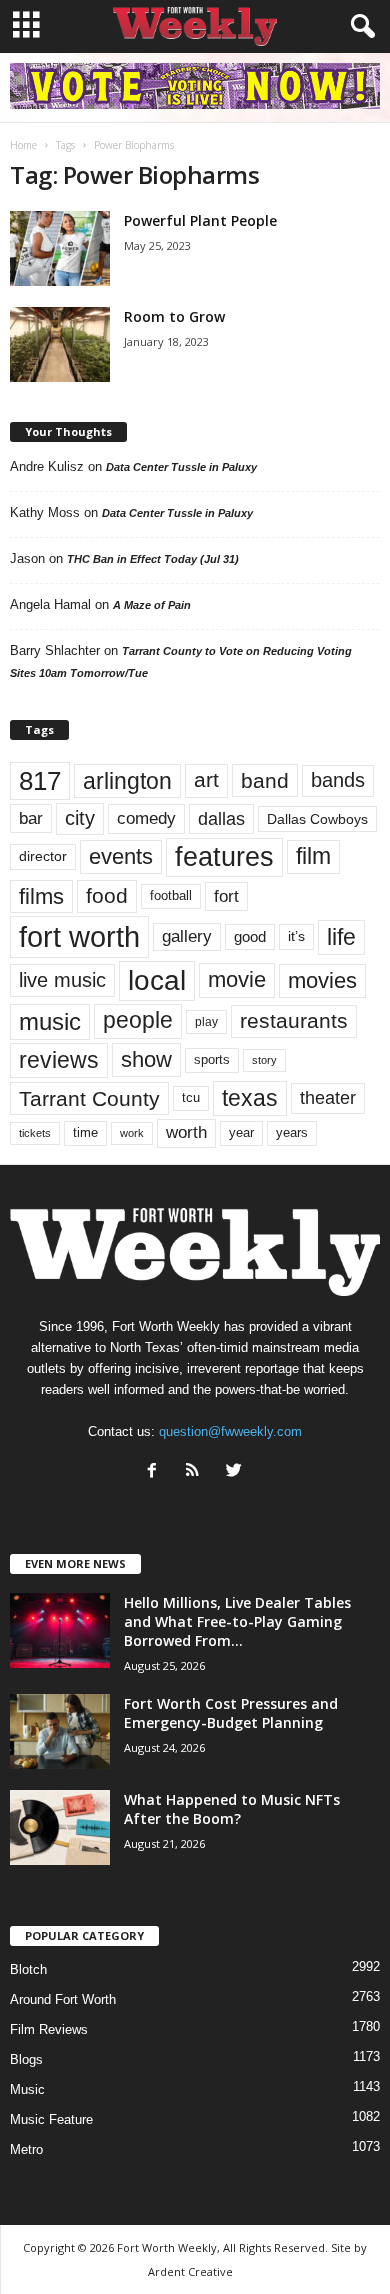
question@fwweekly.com (230, 1431)
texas (250, 1098)
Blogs (26, 2059)
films (41, 896)
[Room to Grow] (60, 344)
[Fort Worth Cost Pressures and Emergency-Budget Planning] (60, 1731)
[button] (359, 27)
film (313, 856)
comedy (146, 818)
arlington (127, 781)
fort (226, 896)
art (206, 780)
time (85, 1132)
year (241, 1133)
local (157, 980)
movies (322, 980)
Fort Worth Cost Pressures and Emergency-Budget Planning (231, 1713)
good (250, 937)
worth (186, 1132)
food (107, 896)
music (50, 1021)
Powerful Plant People (200, 220)
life (341, 937)
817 (40, 781)
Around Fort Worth (63, 1999)
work (132, 1133)
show (146, 1059)
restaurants (294, 1021)
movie (237, 979)
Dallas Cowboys (317, 819)
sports (212, 1060)
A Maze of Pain (152, 605)
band (265, 780)
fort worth (79, 936)
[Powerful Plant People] (60, 248)
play (206, 1022)
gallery (187, 936)
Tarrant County (89, 1098)
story (264, 1060)
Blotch (28, 1969)
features (224, 857)
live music (62, 979)
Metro (26, 2149)
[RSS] (197, 1472)
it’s (296, 936)
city (80, 818)
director (43, 856)
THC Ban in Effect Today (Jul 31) (153, 559)
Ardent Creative (190, 2271)
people (138, 1020)
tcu (191, 1097)
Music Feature (51, 2119)
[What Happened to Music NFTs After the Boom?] (60, 1827)
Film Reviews (49, 2029)
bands (338, 780)
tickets (35, 1133)
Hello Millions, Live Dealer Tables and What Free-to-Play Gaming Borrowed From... (237, 1621)
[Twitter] (236, 1472)
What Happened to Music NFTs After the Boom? (232, 1809)
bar (31, 818)
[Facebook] (156, 1472)
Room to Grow (174, 316)
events (121, 856)
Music (27, 2089)
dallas (221, 818)
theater (328, 1097)
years (292, 1132)
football (171, 895)
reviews (59, 1060)
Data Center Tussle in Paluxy (181, 467)
